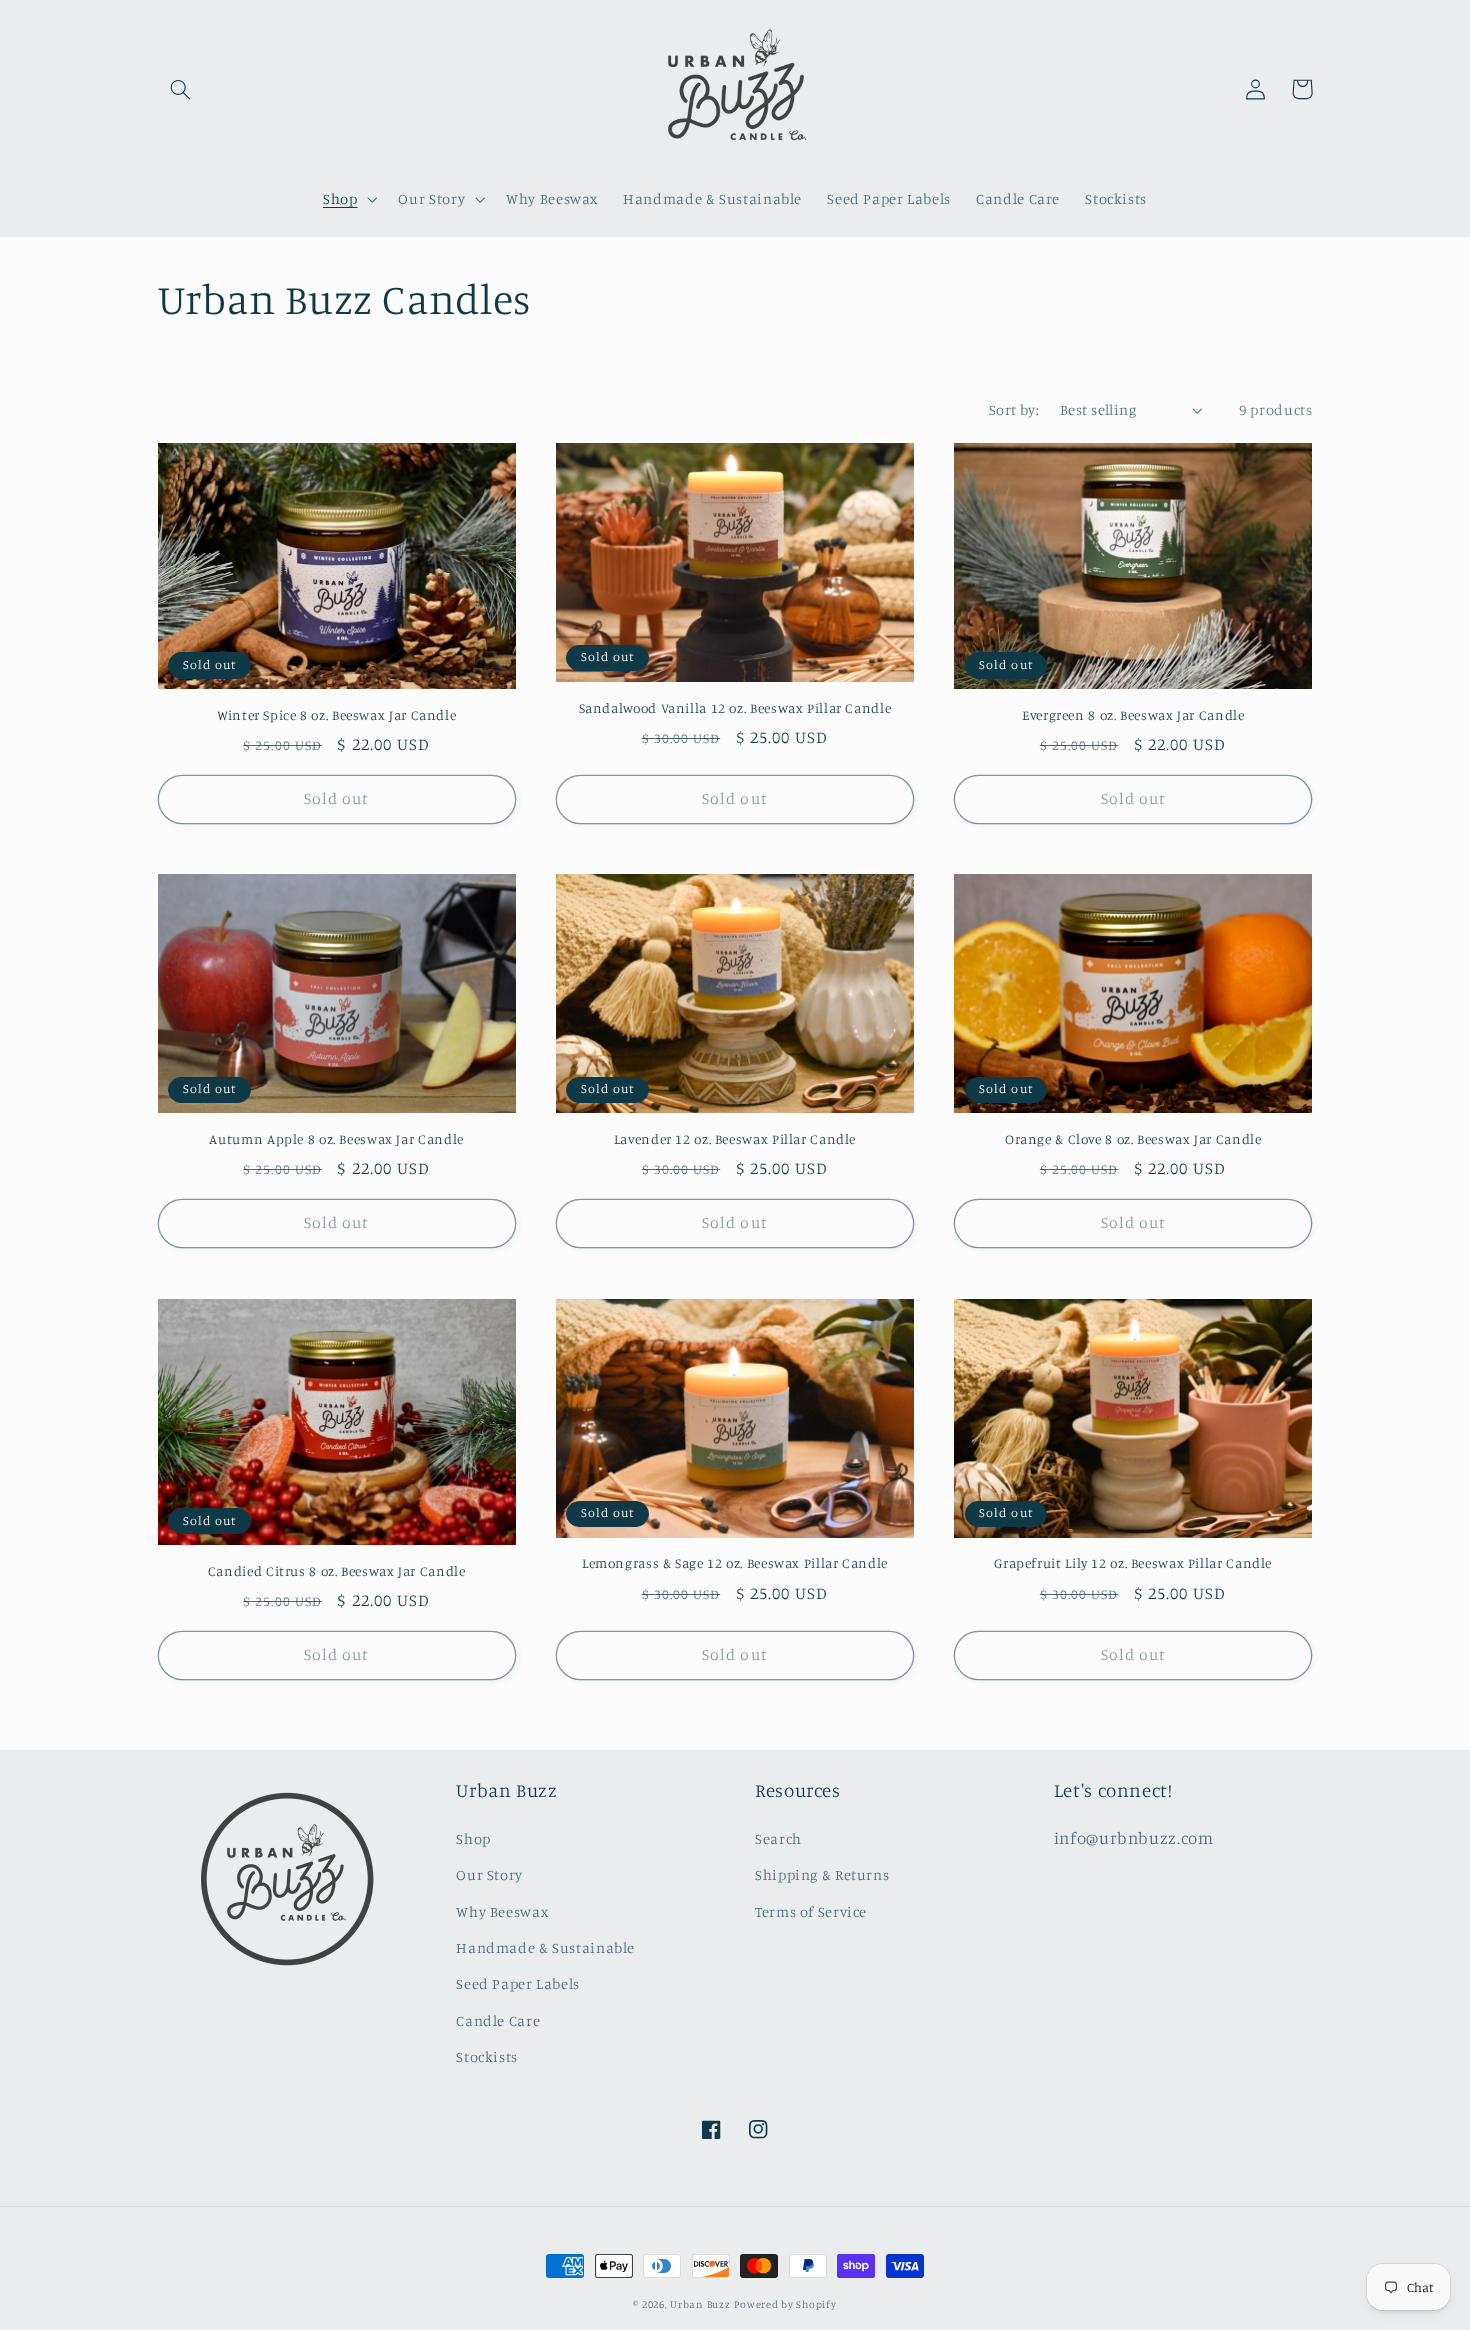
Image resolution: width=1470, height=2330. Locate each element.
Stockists (487, 2056)
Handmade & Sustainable (545, 1947)
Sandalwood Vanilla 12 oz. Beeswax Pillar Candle (735, 708)
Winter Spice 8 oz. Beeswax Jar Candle (336, 715)
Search (778, 1838)
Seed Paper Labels (518, 1983)
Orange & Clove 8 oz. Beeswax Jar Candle (1133, 1139)
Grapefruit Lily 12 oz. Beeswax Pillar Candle (1133, 1563)
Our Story (489, 1874)
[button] (181, 89)
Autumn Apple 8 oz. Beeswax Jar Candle (336, 1139)
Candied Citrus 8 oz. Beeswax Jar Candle (337, 1571)
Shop (473, 1838)
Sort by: (1014, 409)
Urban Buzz (700, 2304)
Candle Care (498, 2020)
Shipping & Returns (822, 1874)
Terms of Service (811, 1911)
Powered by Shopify (785, 2304)
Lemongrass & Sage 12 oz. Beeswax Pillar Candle (735, 1563)
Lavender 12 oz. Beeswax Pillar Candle (735, 1139)
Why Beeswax (502, 1911)
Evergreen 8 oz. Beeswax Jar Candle (1133, 715)
